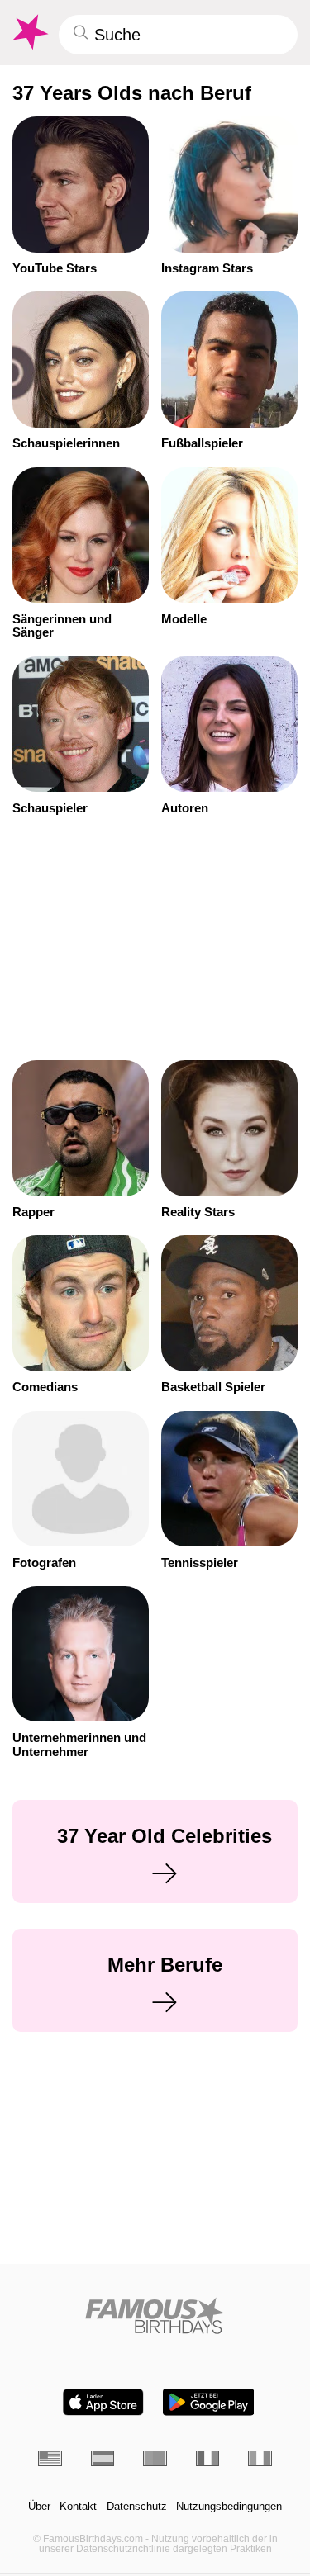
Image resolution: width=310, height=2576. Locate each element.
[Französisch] (208, 2458)
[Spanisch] (103, 2458)
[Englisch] (50, 2458)
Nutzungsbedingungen (229, 2507)
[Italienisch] (260, 2458)
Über (39, 2507)
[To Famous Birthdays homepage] (29, 32)
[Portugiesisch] (155, 2458)
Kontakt (78, 2507)
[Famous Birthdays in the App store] (103, 2402)
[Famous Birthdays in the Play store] (208, 2402)
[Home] (155, 2316)
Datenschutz (137, 2507)
